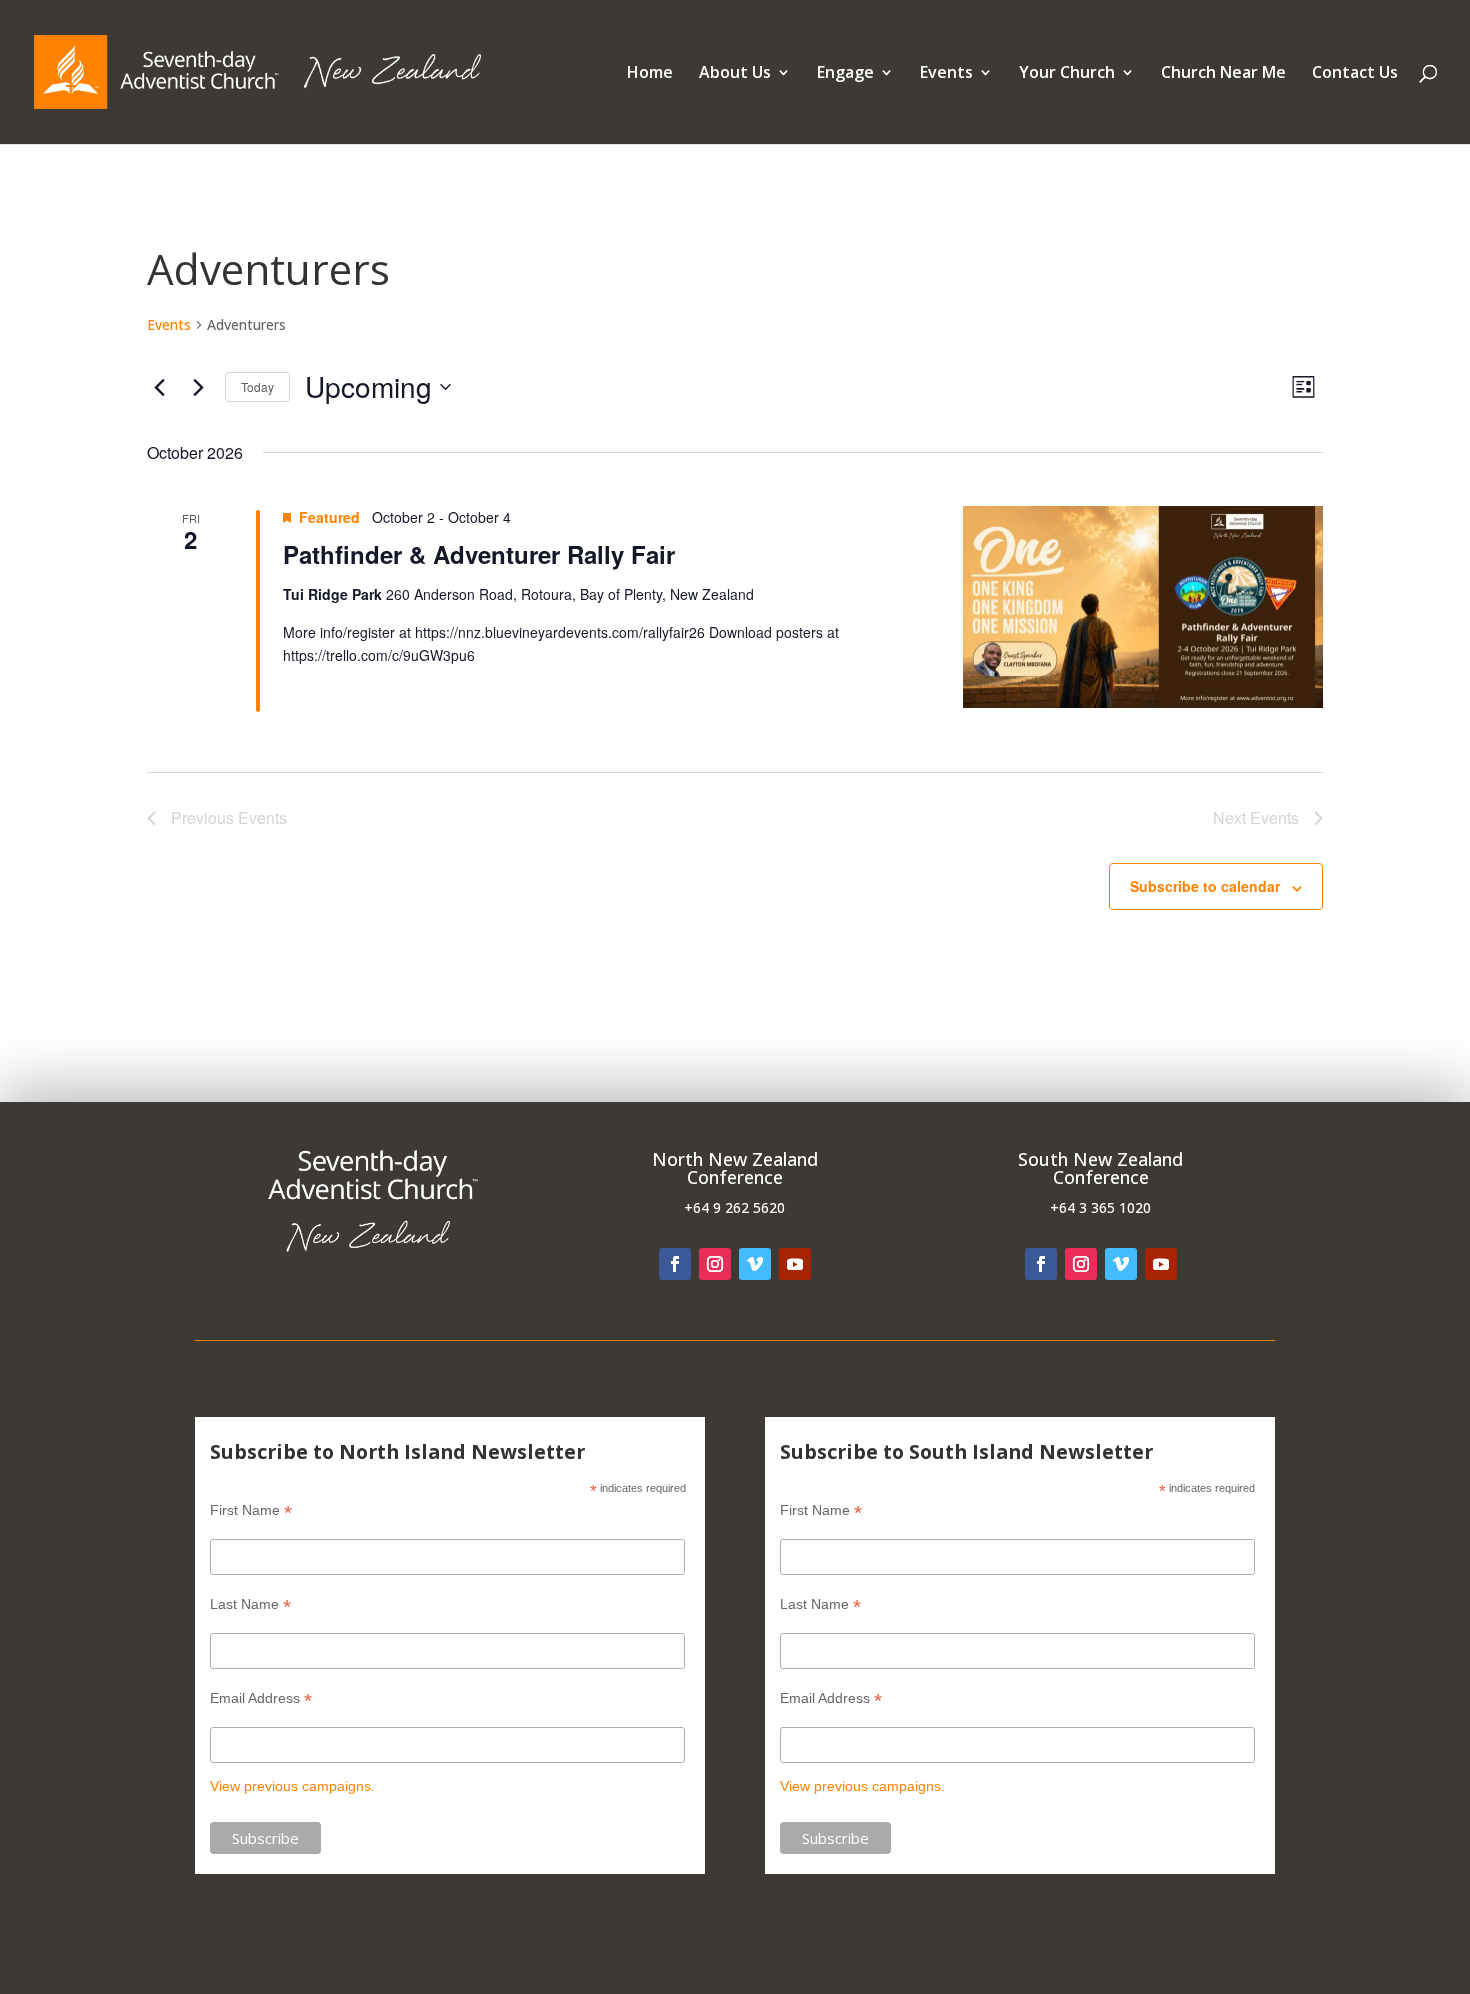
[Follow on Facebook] (675, 1264)
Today (257, 386)
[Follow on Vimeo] (755, 1264)
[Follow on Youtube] (795, 1264)
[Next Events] (198, 387)
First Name (251, 1510)
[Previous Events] (159, 387)
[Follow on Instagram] (715, 1264)
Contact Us (1355, 74)
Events (946, 74)
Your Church (1067, 74)
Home (650, 74)
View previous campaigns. (292, 1786)
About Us (735, 74)
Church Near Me (1223, 74)
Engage (845, 74)
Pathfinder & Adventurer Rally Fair (479, 554)
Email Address (261, 1698)
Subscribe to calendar (1205, 886)
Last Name (250, 1604)
